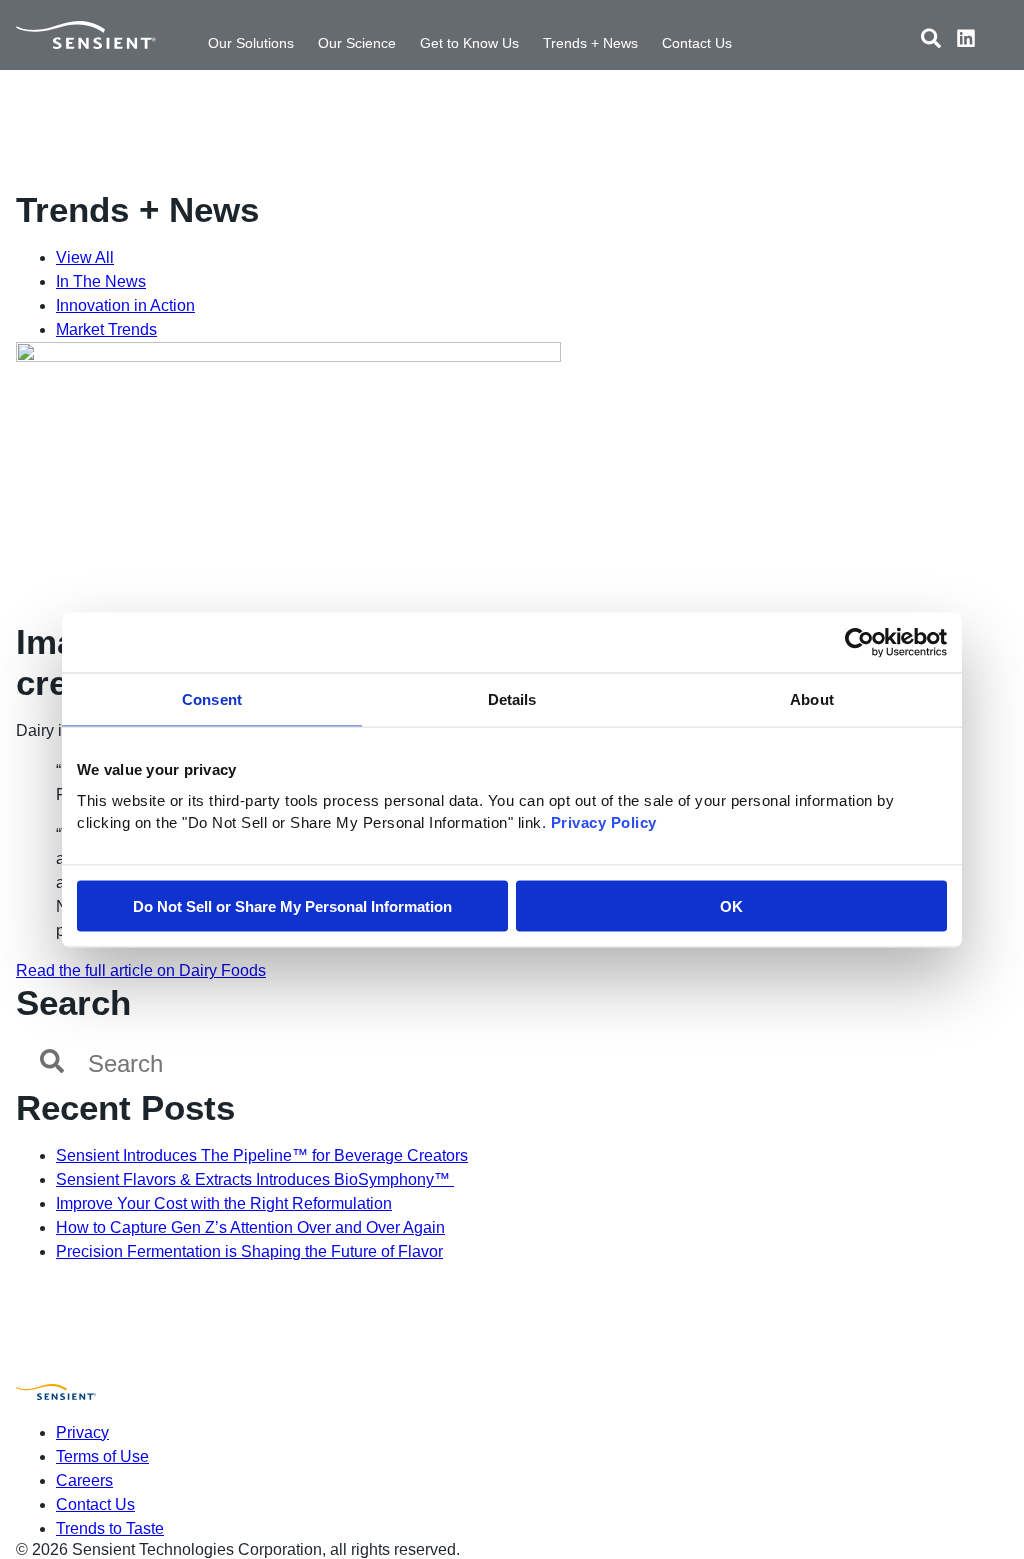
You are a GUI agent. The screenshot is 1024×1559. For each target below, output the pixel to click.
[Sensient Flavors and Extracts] (86, 35)
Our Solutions (251, 43)
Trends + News (590, 43)
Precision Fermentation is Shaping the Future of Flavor (249, 1251)
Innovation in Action (125, 305)
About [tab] (812, 698)
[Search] (931, 41)
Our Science (357, 43)
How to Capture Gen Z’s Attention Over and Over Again (250, 1227)
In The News (101, 281)
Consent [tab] (212, 698)
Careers (84, 1480)
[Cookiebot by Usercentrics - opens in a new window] (859, 642)
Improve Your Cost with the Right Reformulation (224, 1203)
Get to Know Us (469, 43)
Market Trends (106, 329)
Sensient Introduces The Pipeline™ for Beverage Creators (262, 1155)
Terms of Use (102, 1456)
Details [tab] (512, 698)
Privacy (82, 1432)
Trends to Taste (110, 1528)
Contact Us (697, 43)
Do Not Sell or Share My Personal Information (292, 905)
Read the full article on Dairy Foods (141, 970)
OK (731, 905)
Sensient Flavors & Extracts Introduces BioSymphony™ (255, 1179)
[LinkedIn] (966, 41)
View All (85, 257)
